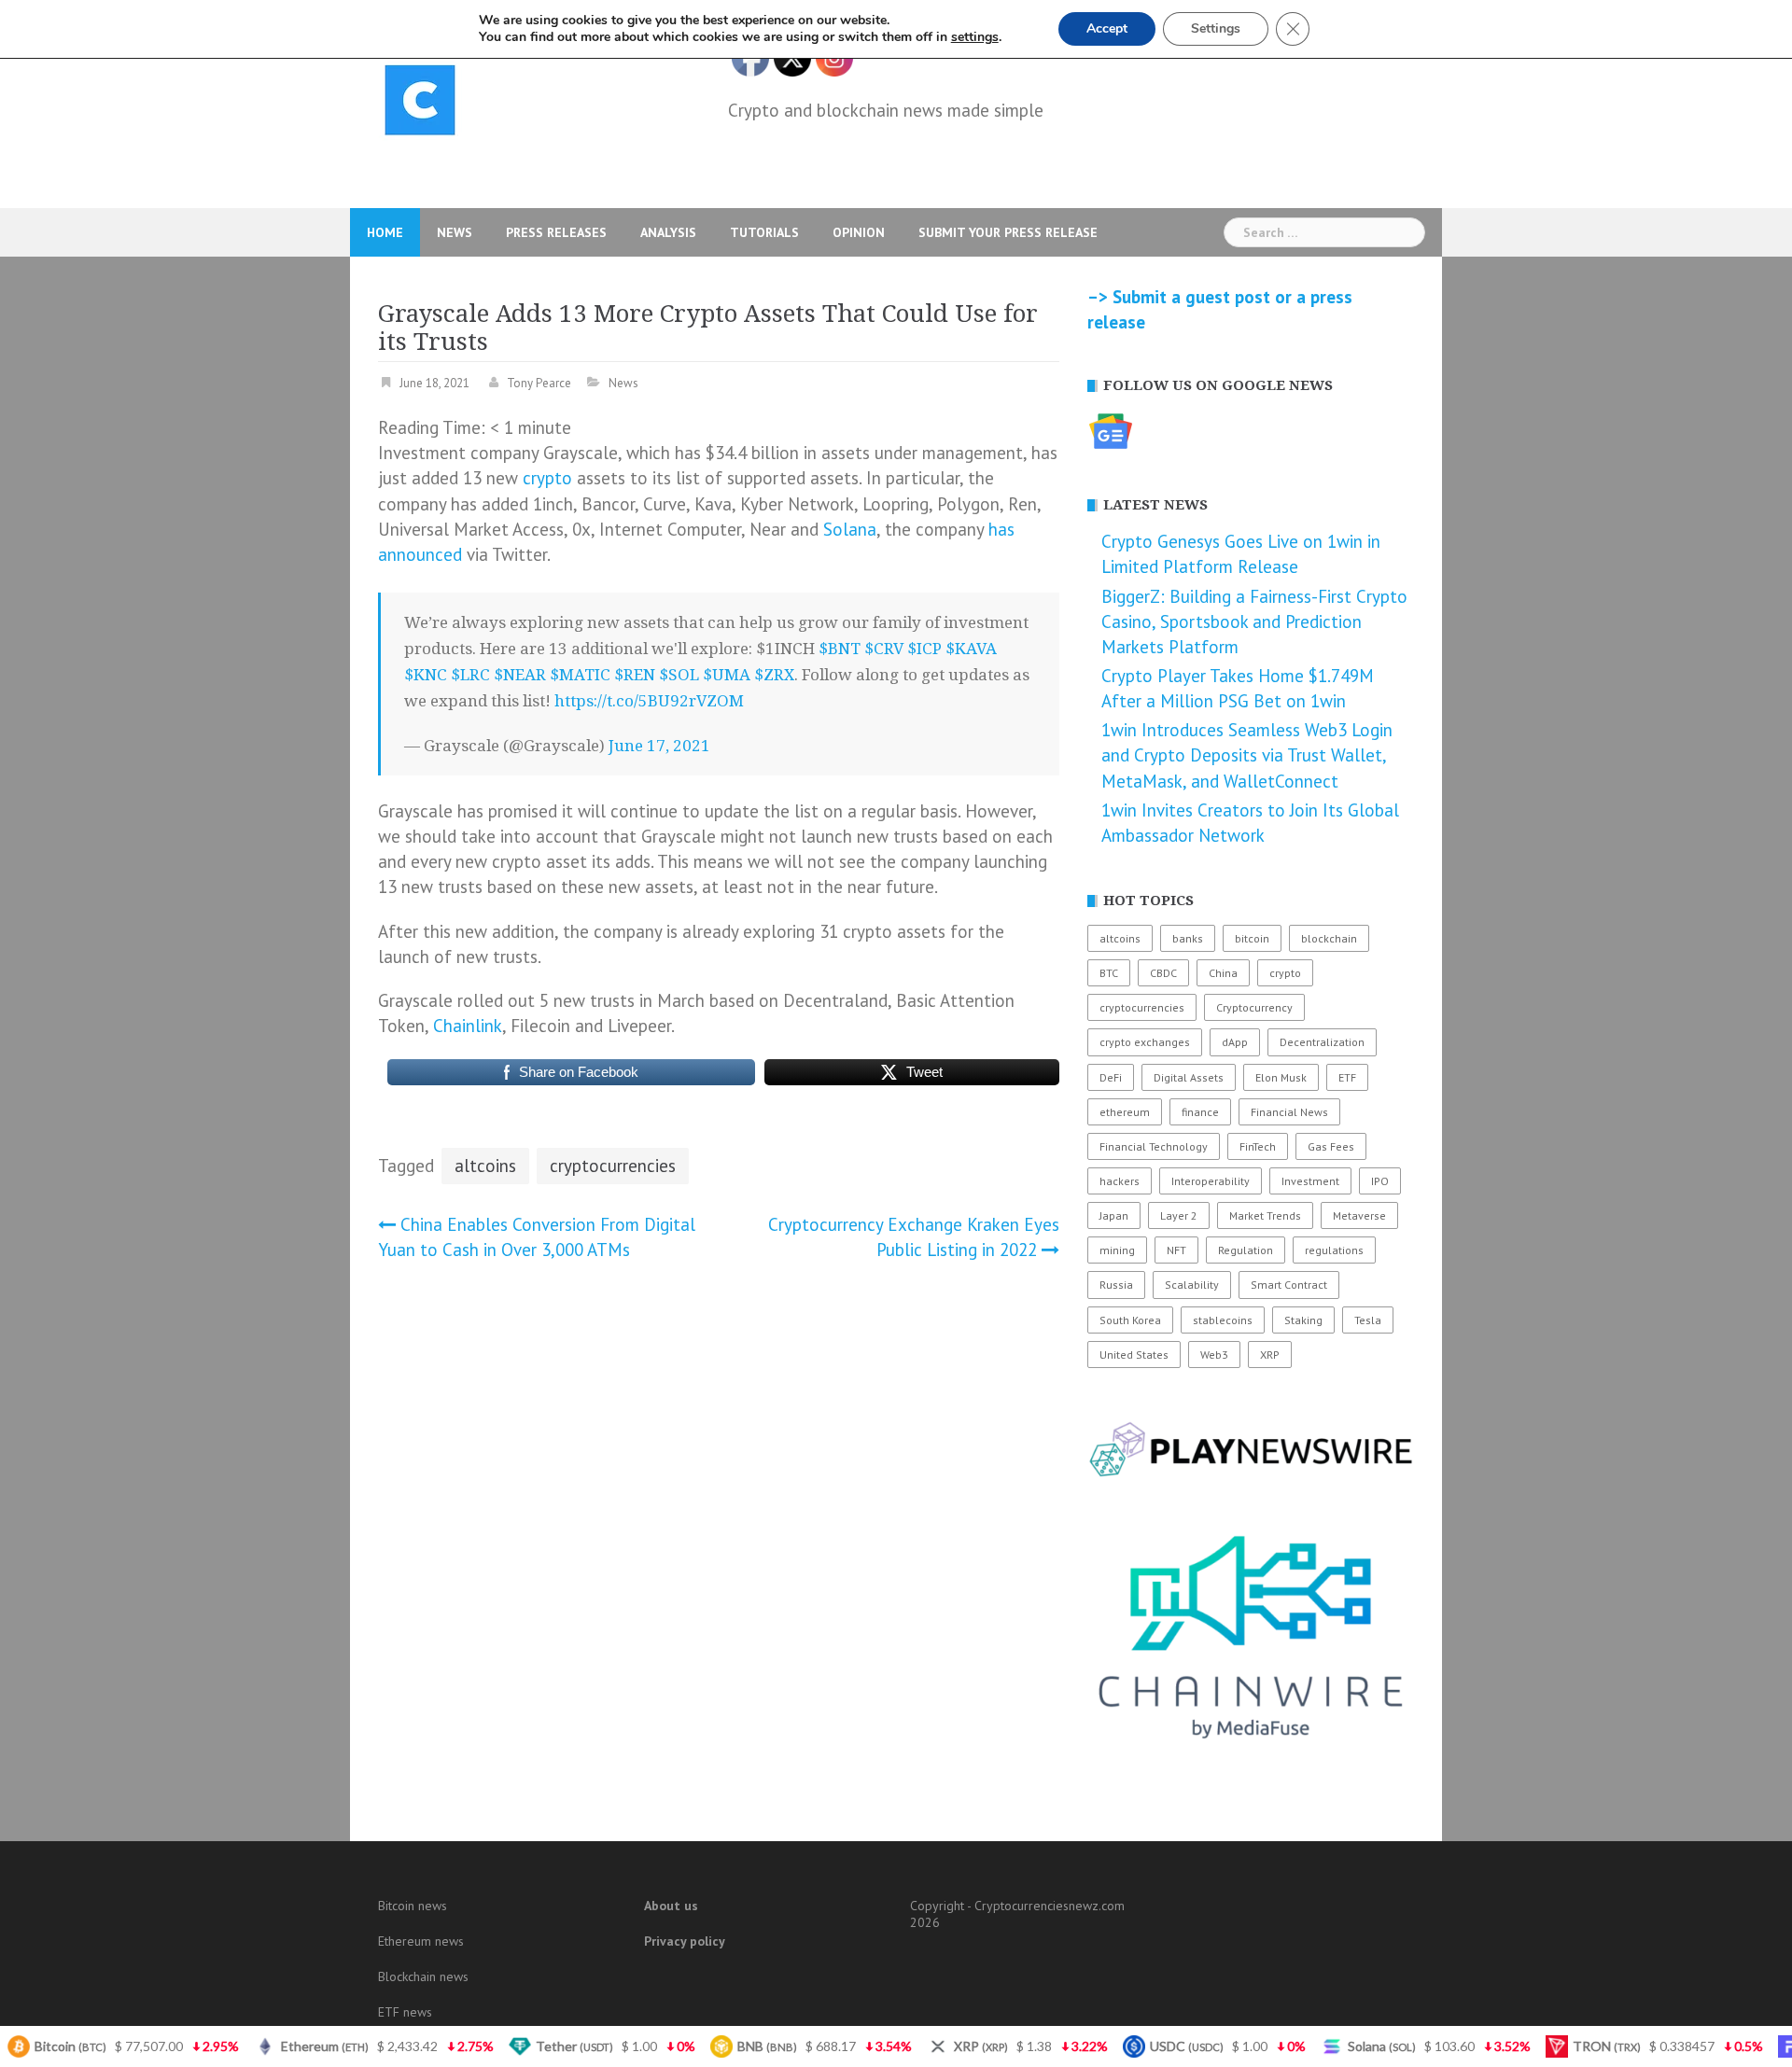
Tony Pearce (539, 383)
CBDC (1163, 973)
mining (1117, 1250)
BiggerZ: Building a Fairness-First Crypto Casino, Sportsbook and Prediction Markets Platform (1254, 621)
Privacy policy (685, 1941)
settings (975, 37)
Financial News (1289, 1112)
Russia (1116, 1285)
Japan (1114, 1215)
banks (1188, 938)
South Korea (1130, 1320)
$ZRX (774, 675)
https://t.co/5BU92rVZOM (649, 701)
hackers (1120, 1181)
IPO (1380, 1181)
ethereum (1125, 1112)
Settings (1216, 28)
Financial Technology (1154, 1146)
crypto (547, 478)
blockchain (1329, 938)
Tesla (1368, 1320)
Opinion (859, 232)
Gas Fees (1331, 1146)
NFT (1176, 1250)
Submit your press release (1008, 232)
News (455, 232)
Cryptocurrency (1254, 1007)
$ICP (924, 649)
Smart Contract (1289, 1285)
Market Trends (1265, 1215)
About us (671, 1906)
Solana (850, 529)
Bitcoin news (413, 1906)
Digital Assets (1189, 1077)
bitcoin (1252, 938)
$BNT (840, 649)
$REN (635, 675)
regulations (1334, 1250)
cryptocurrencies (613, 1166)
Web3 (1214, 1355)
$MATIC (580, 675)
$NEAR (520, 675)
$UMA (727, 675)
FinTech (1258, 1146)
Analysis (668, 232)
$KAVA (971, 649)
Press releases (556, 232)
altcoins (485, 1166)
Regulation (1246, 1250)
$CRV (884, 649)
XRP (1270, 1355)
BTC (1109, 973)
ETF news (405, 2012)
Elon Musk (1281, 1077)
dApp (1235, 1042)
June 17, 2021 (659, 746)
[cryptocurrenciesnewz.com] (420, 104)
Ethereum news (421, 1941)
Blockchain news (423, 1976)
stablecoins (1223, 1320)
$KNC (426, 675)
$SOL (679, 675)
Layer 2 (1179, 1215)
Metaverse (1359, 1215)
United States (1134, 1355)
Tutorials (764, 232)
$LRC (470, 675)
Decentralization (1322, 1042)
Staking (1303, 1320)
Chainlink (468, 1026)
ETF (1347, 1077)
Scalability (1192, 1285)
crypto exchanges (1145, 1042)
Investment (1310, 1181)
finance (1200, 1112)
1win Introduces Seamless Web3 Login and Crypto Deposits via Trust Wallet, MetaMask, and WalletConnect (1247, 755)
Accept (1107, 28)
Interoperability (1211, 1181)
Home (385, 232)
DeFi (1111, 1077)
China (1223, 973)
